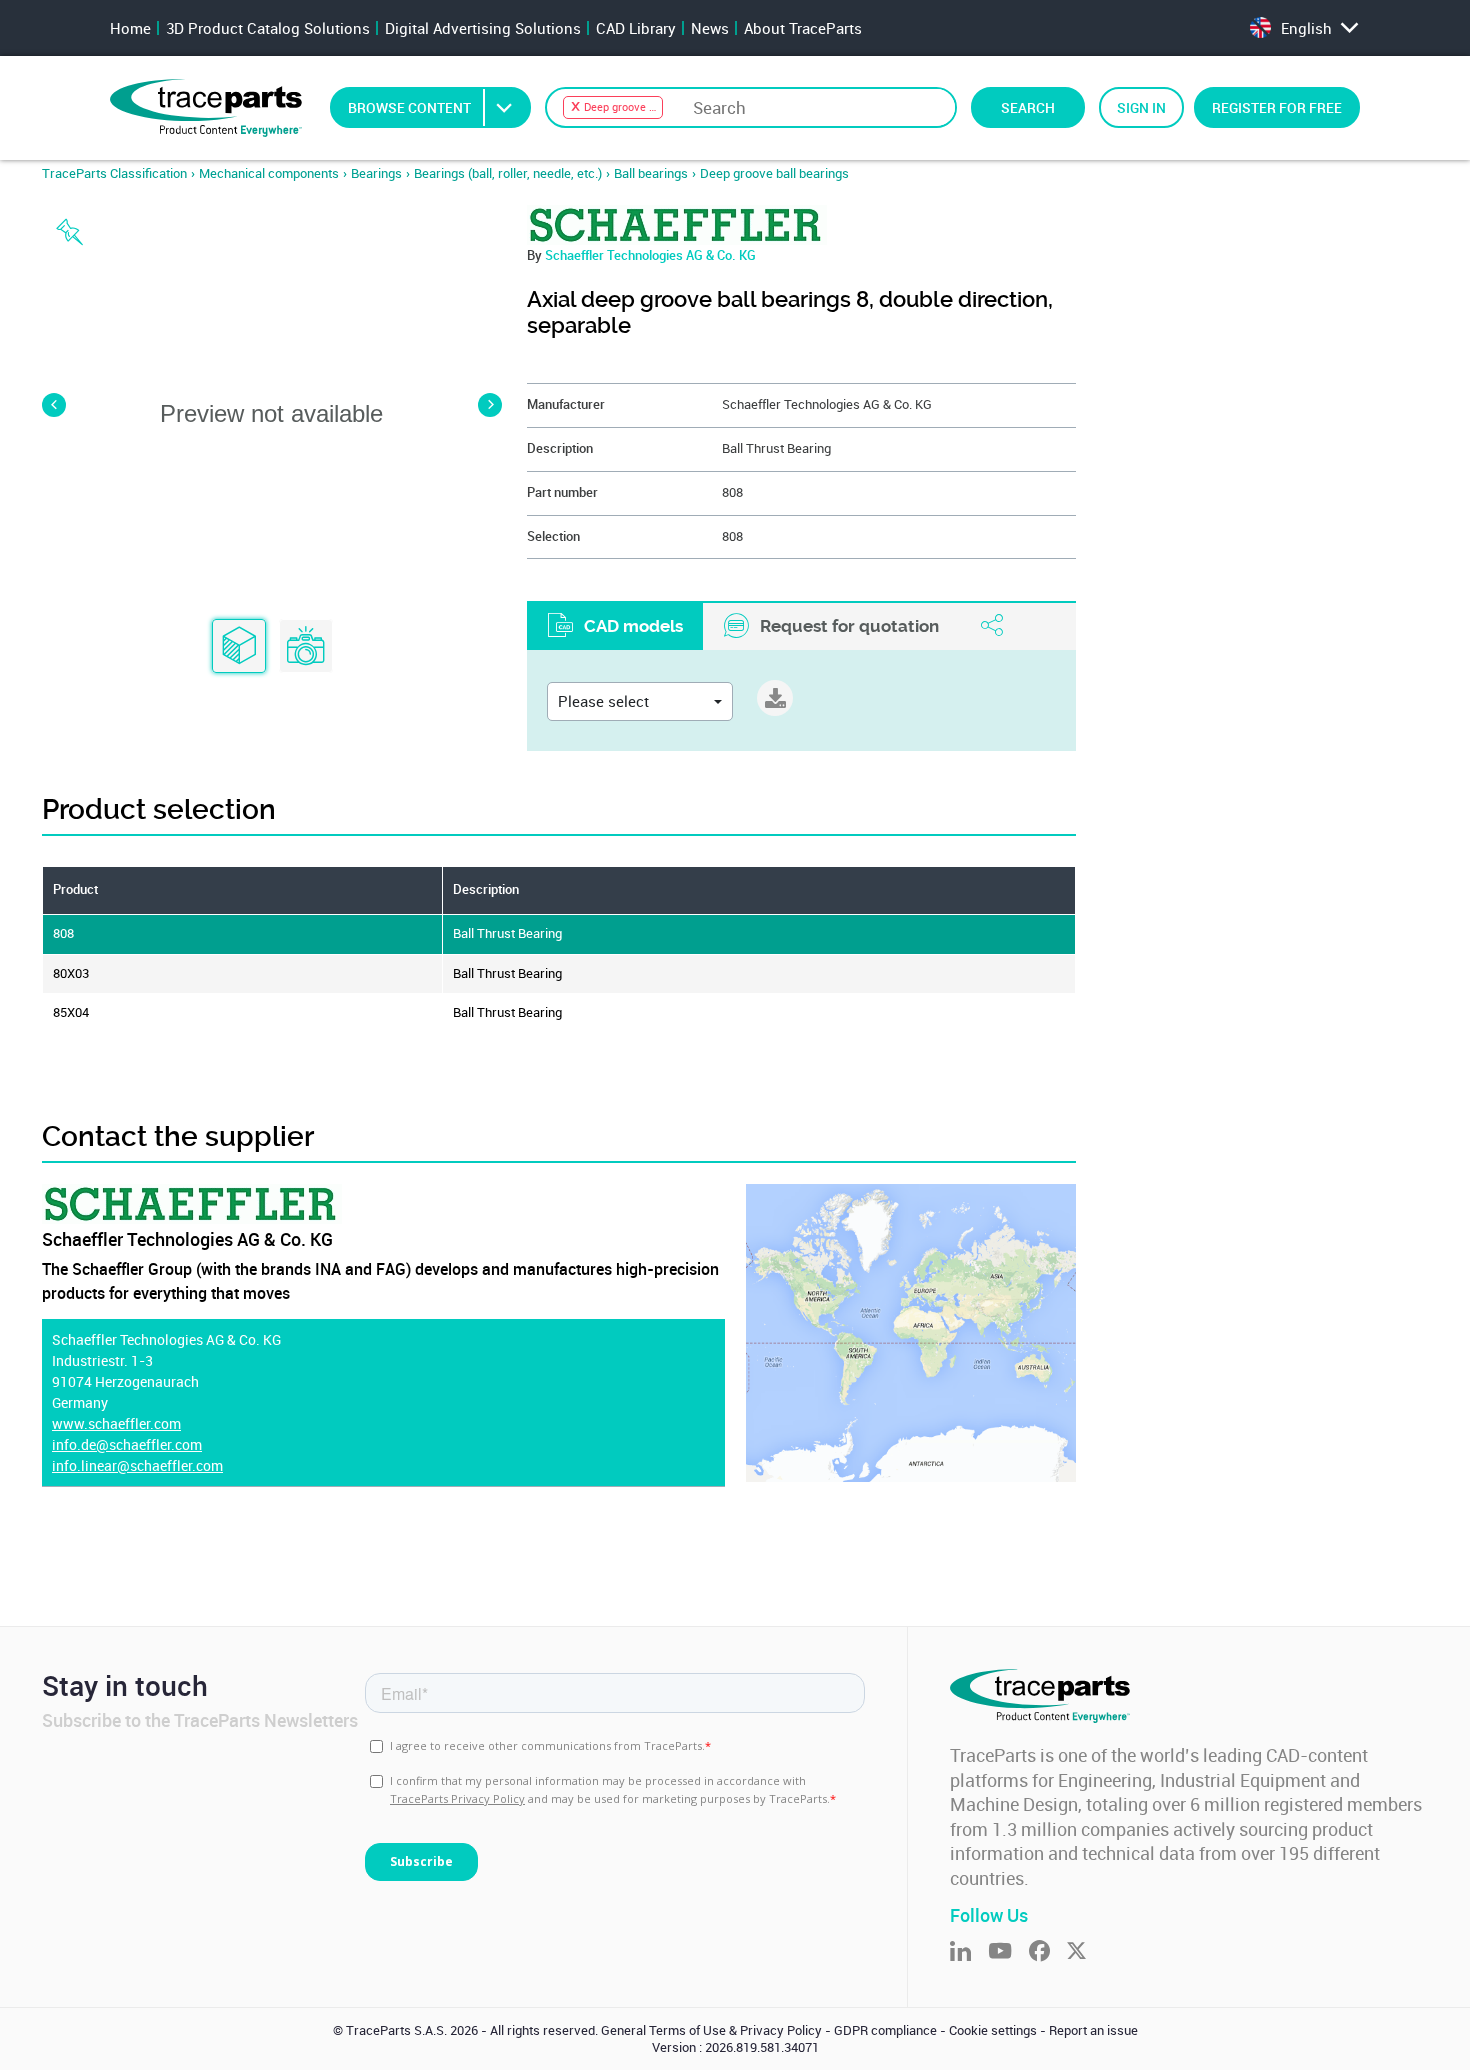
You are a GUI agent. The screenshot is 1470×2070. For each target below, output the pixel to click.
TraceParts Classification (114, 173)
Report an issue (1093, 2030)
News (710, 28)
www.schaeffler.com (116, 1423)
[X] (1085, 1952)
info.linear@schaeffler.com (137, 1465)
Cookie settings (993, 2030)
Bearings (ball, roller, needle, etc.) (508, 173)
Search (1028, 107)
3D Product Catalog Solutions (268, 28)
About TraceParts (803, 28)
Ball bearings (651, 173)
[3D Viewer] (239, 647)
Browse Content (409, 107)
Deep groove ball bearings (774, 173)
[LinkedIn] (969, 1952)
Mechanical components (269, 173)
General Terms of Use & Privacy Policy (711, 2030)
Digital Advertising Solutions (483, 28)
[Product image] (306, 647)
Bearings (376, 173)
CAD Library (636, 28)
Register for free (1277, 107)
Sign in (1141, 107)
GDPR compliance (885, 2030)
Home (130, 28)
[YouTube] (1008, 1952)
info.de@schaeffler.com (127, 1444)
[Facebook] (1048, 1952)
